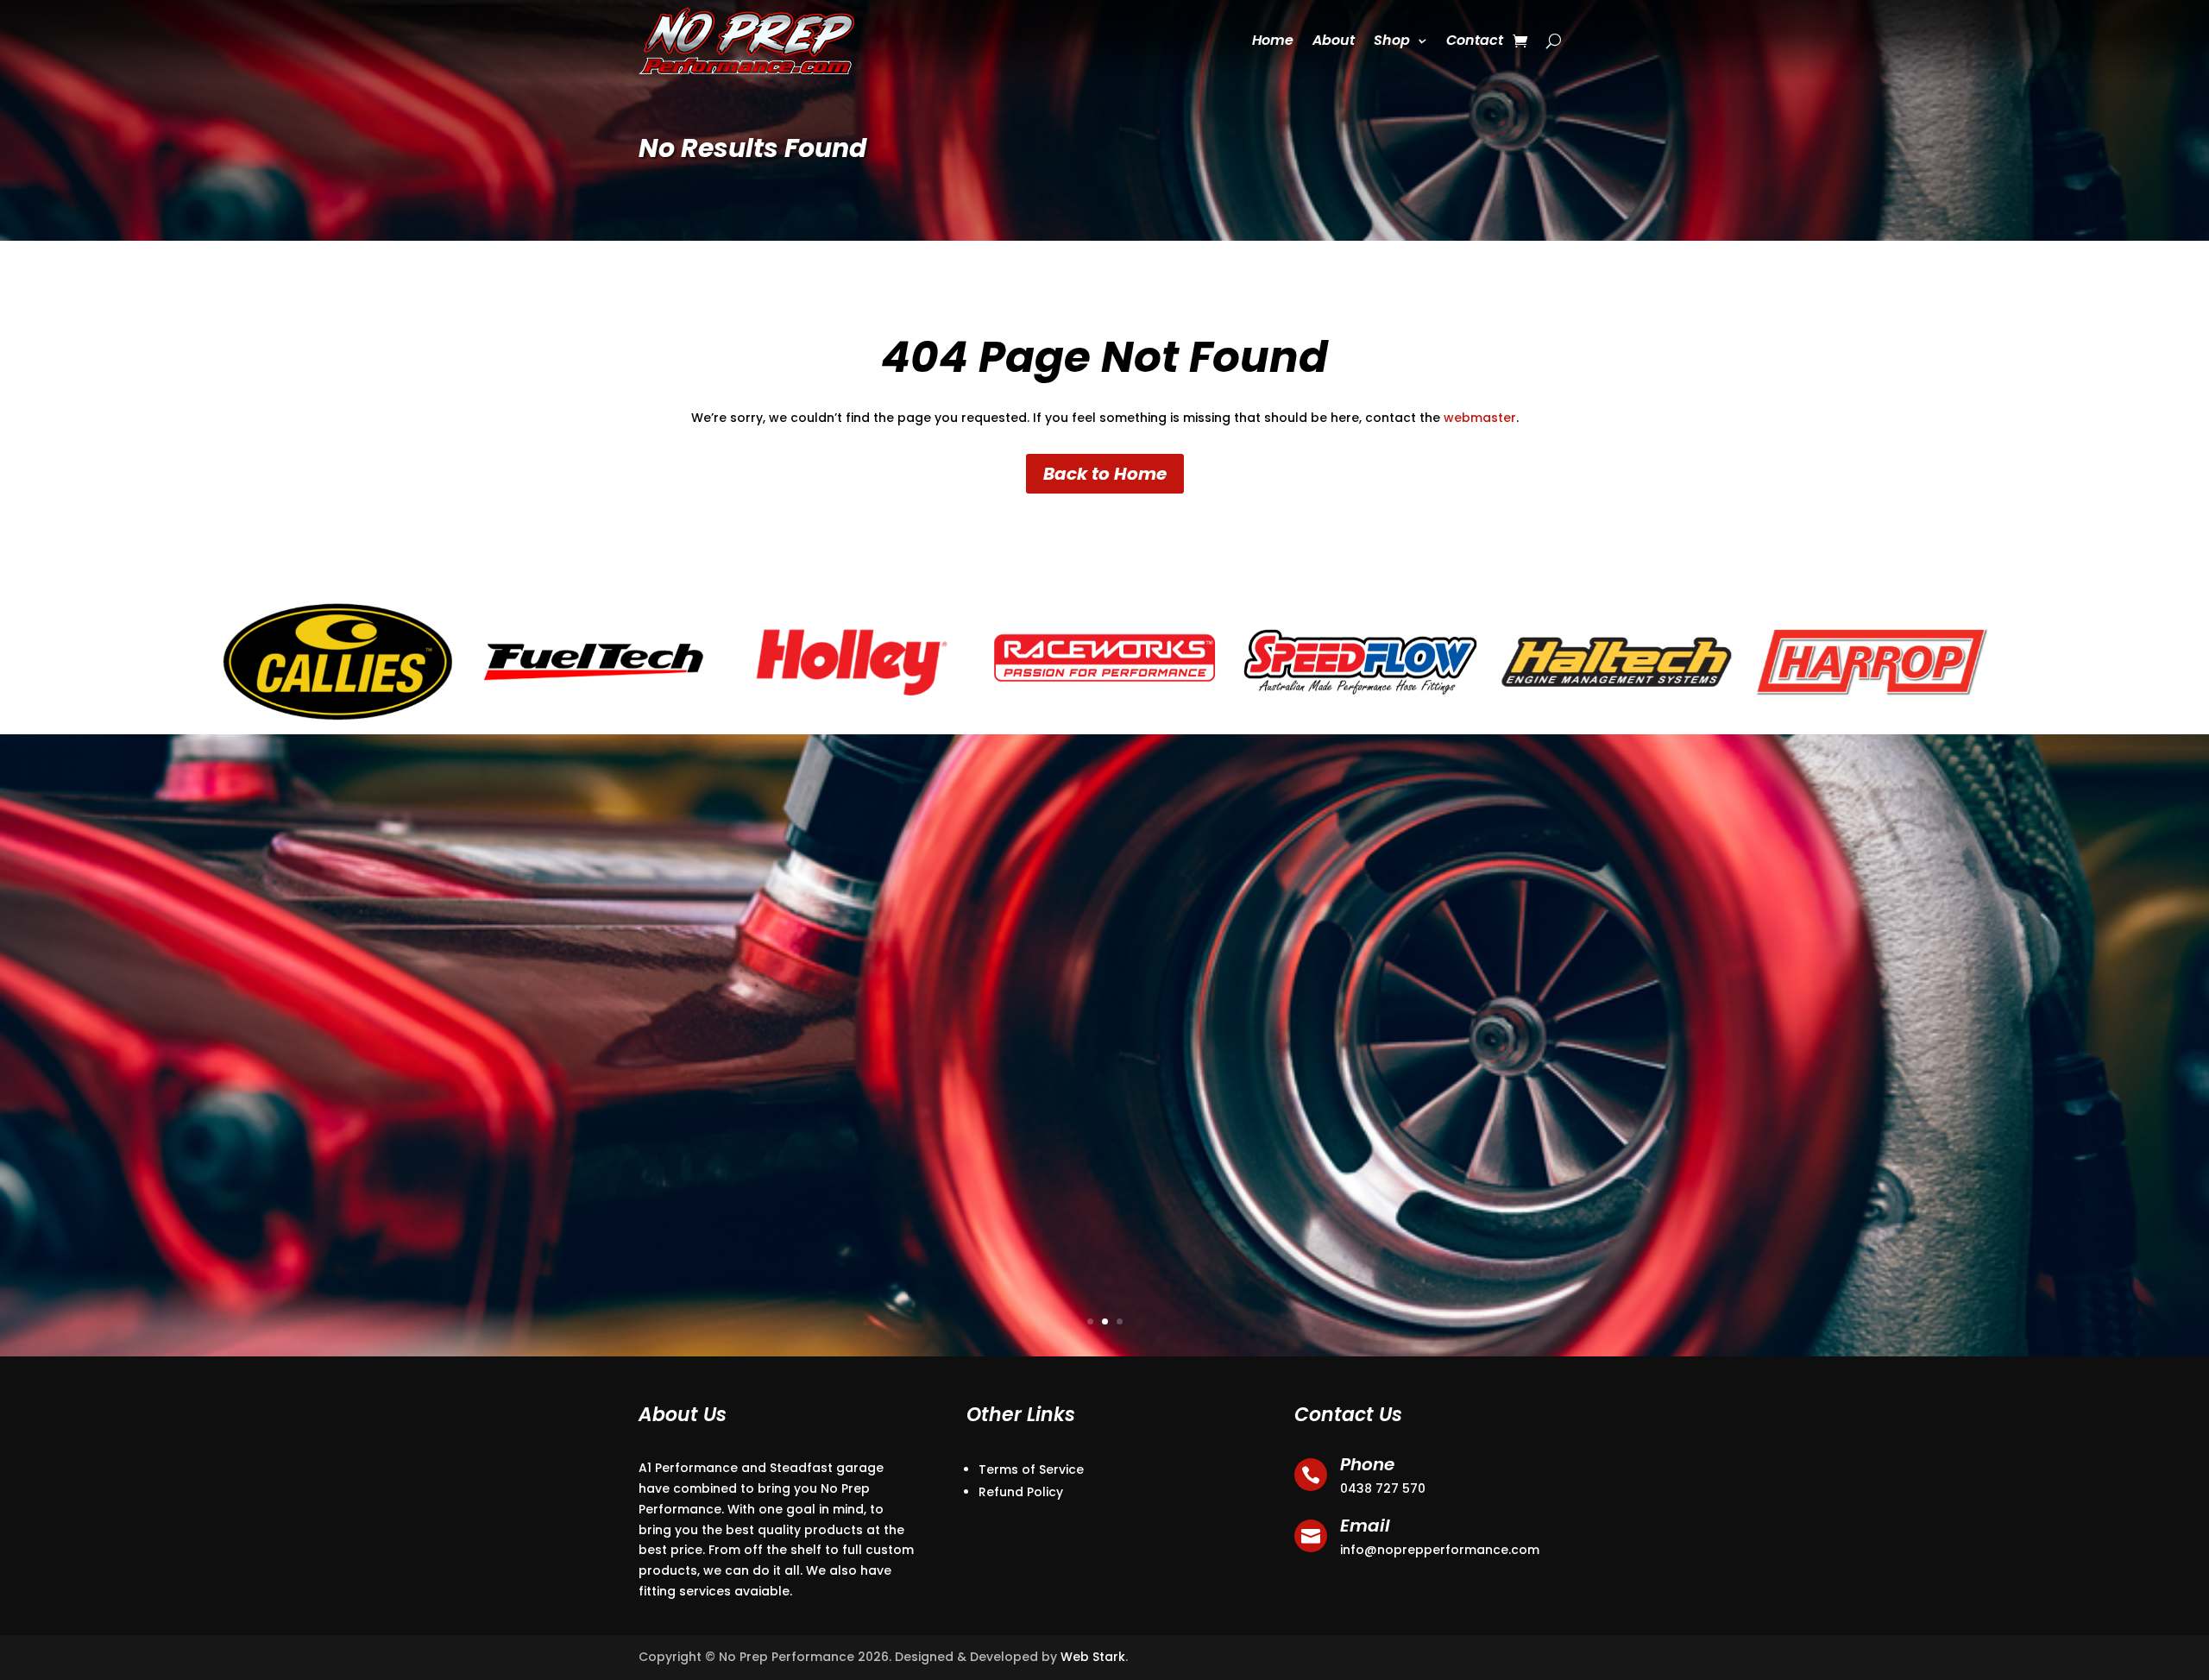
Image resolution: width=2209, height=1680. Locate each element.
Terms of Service (1031, 1469)
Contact (1475, 40)
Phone (1367, 1464)
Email (1365, 1526)
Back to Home (1105, 474)
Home (1273, 40)
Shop (1392, 40)
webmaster (1480, 418)
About (1334, 40)
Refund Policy (1021, 1492)
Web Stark (1093, 1657)
